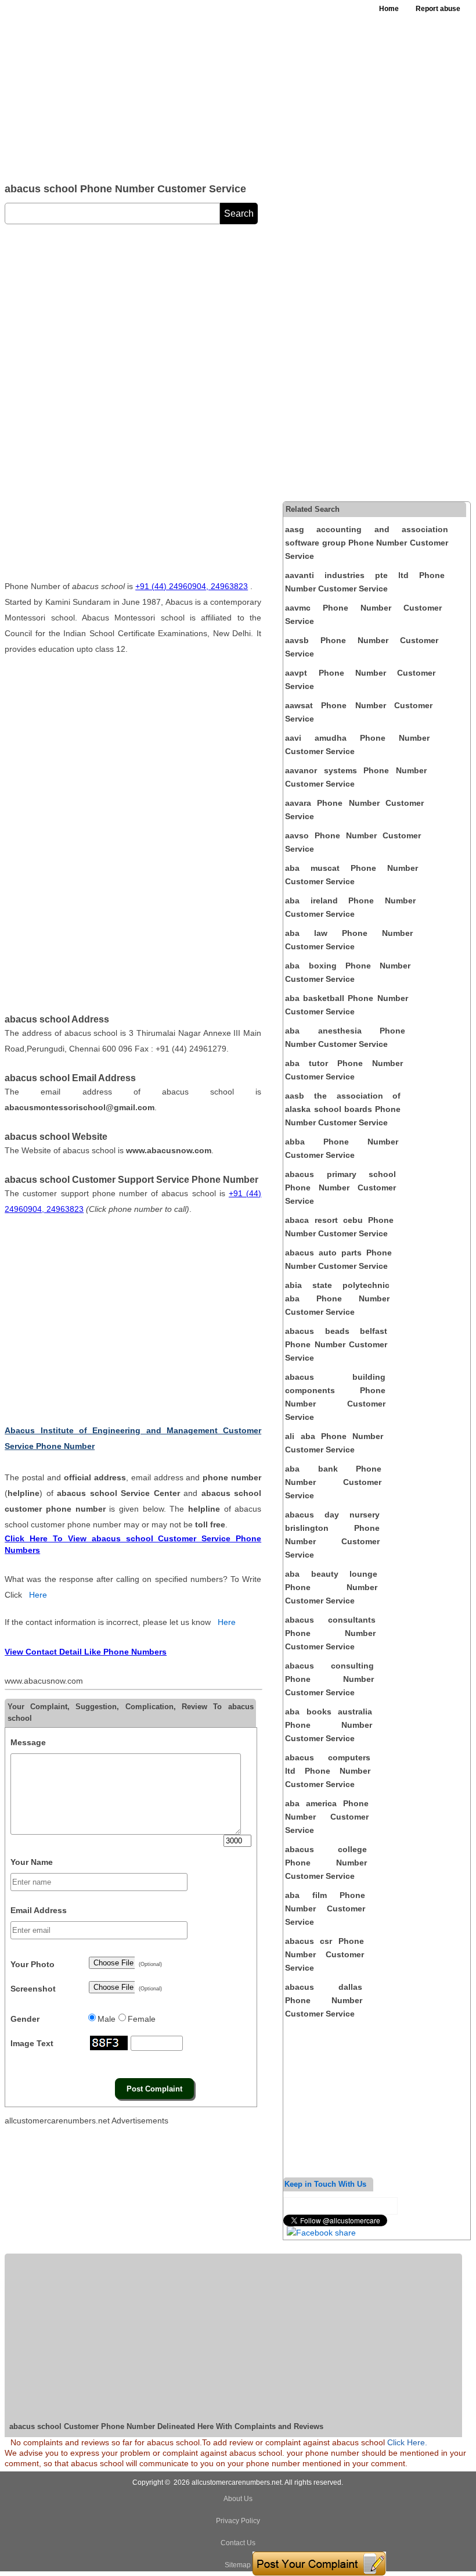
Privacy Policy (238, 2521)
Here (38, 1595)
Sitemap (238, 2565)
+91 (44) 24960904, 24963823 (192, 586)
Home (389, 9)
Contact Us (238, 2543)
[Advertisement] (175, 87)
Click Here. (407, 2442)
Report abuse (438, 9)
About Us (238, 2499)
